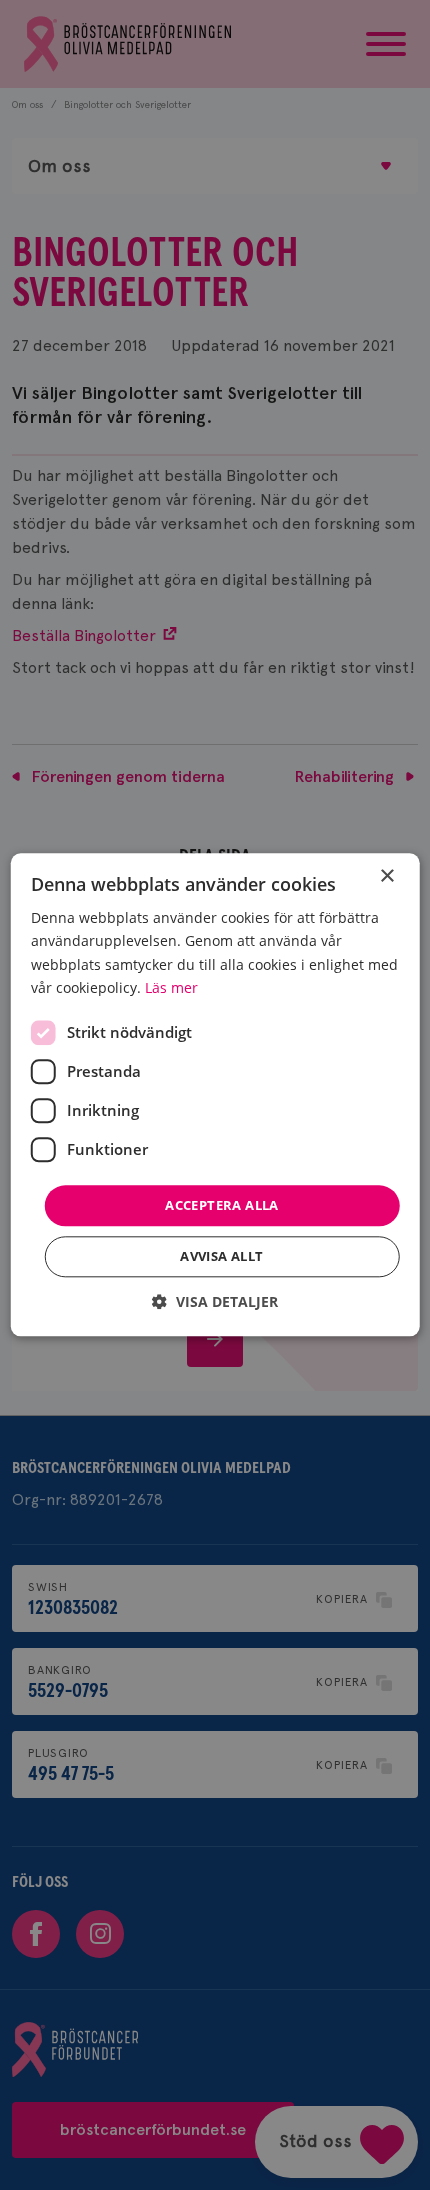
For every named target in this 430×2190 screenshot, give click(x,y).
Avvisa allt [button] (221, 1257)
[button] (215, 1302)
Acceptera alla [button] (222, 1205)
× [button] (386, 876)
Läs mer (171, 987)
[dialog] (215, 1094)
